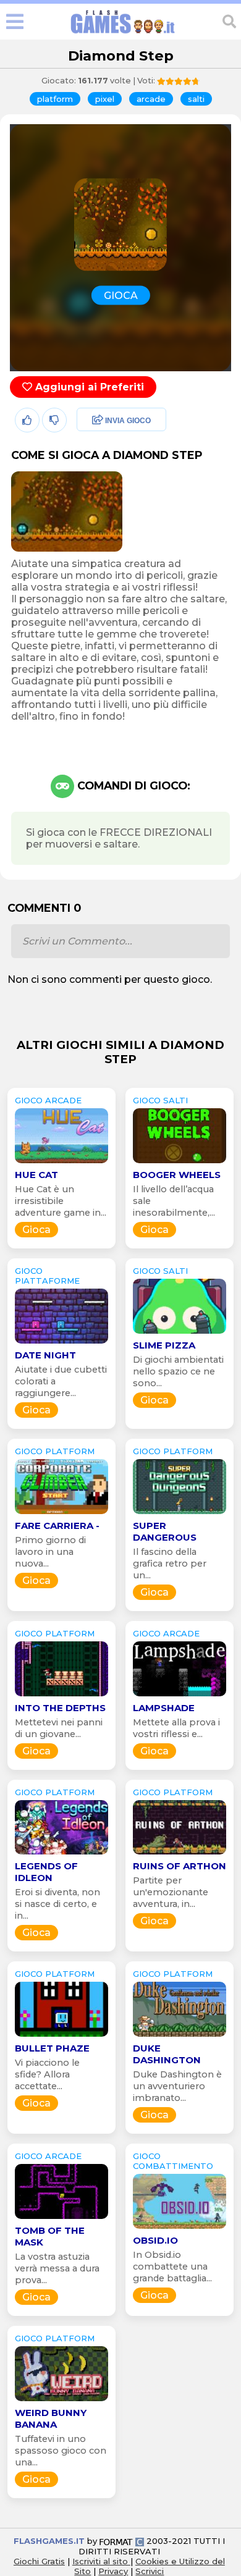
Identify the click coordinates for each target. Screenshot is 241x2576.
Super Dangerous (165, 1531)
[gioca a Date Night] (61, 1343)
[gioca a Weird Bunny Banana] (61, 2401)
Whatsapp (98, 474)
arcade (151, 99)
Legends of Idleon (46, 1872)
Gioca (36, 1230)
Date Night (45, 1355)
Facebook (97, 421)
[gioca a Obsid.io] (180, 2229)
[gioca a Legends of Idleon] (61, 1854)
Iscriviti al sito (101, 2561)
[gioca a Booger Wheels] (180, 1163)
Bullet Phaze (52, 2048)
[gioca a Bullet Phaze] (61, 2036)
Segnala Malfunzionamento (108, 507)
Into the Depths (60, 1708)
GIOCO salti (160, 1100)
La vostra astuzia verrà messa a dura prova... (57, 2268)
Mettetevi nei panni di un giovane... (59, 1728)
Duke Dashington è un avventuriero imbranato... (177, 2086)
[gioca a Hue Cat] (61, 1163)
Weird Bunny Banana (51, 2418)
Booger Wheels (177, 1175)
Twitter (90, 448)
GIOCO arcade (48, 1100)
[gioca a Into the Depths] (61, 1696)
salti (196, 99)
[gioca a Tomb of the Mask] (61, 2219)
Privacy (113, 2571)
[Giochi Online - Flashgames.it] (123, 34)
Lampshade (164, 1708)
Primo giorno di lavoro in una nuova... (50, 1552)
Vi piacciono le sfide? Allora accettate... (47, 2074)
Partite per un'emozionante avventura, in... (171, 1892)
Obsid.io (155, 2240)
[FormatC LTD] (122, 2541)
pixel (105, 99)
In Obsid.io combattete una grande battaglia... (172, 2267)
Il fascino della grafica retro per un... (170, 1564)
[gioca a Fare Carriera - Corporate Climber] (61, 1514)
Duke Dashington (167, 2054)
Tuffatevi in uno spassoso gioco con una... (61, 2451)
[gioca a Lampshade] (180, 1696)
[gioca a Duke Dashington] (180, 2036)
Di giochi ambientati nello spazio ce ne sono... (178, 1371)
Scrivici (150, 2571)
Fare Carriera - (57, 1526)
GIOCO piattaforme (47, 1276)
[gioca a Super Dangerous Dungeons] (180, 1514)
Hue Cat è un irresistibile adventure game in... (61, 1201)
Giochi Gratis (39, 2561)
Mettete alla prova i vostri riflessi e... (176, 1728)
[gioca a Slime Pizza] (180, 1333)
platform (55, 99)
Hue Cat (36, 1175)
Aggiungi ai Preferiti (88, 387)
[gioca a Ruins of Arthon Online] (180, 1854)
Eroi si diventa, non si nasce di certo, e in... (57, 1904)
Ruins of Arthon (180, 1866)
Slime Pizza (164, 1345)
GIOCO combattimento (173, 2161)
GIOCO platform (55, 1451)
